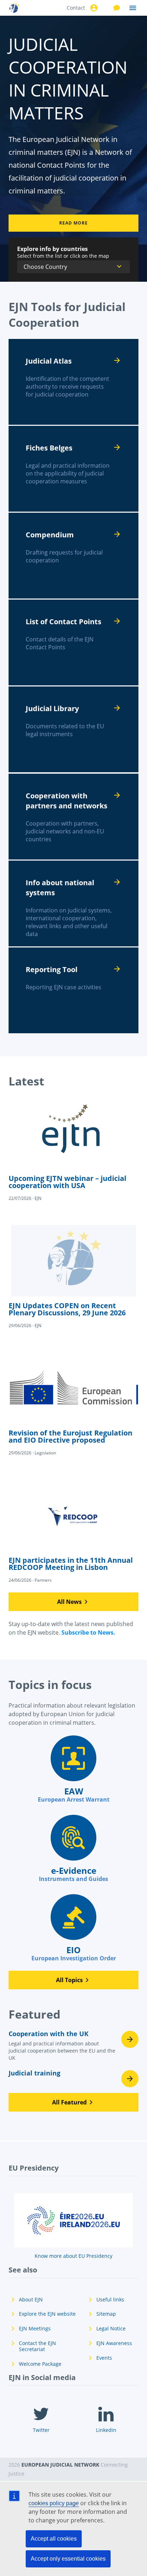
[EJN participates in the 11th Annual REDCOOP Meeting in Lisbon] (73, 1532)
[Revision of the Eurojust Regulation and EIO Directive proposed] (73, 1404)
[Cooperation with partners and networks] (73, 817)
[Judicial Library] (73, 729)
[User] (93, 8)
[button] (73, 1602)
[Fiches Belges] (73, 469)
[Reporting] (73, 990)
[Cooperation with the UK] (73, 2048)
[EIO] (73, 1928)
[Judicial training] (73, 2079)
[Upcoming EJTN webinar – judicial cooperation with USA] (73, 1150)
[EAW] (73, 1769)
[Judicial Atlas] (73, 382)
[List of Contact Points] (73, 642)
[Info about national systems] (73, 903)
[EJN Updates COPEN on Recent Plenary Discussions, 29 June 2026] (73, 1277)
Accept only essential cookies (68, 2559)
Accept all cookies (54, 2539)
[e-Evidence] (73, 1849)
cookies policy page (54, 2503)
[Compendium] (73, 556)
